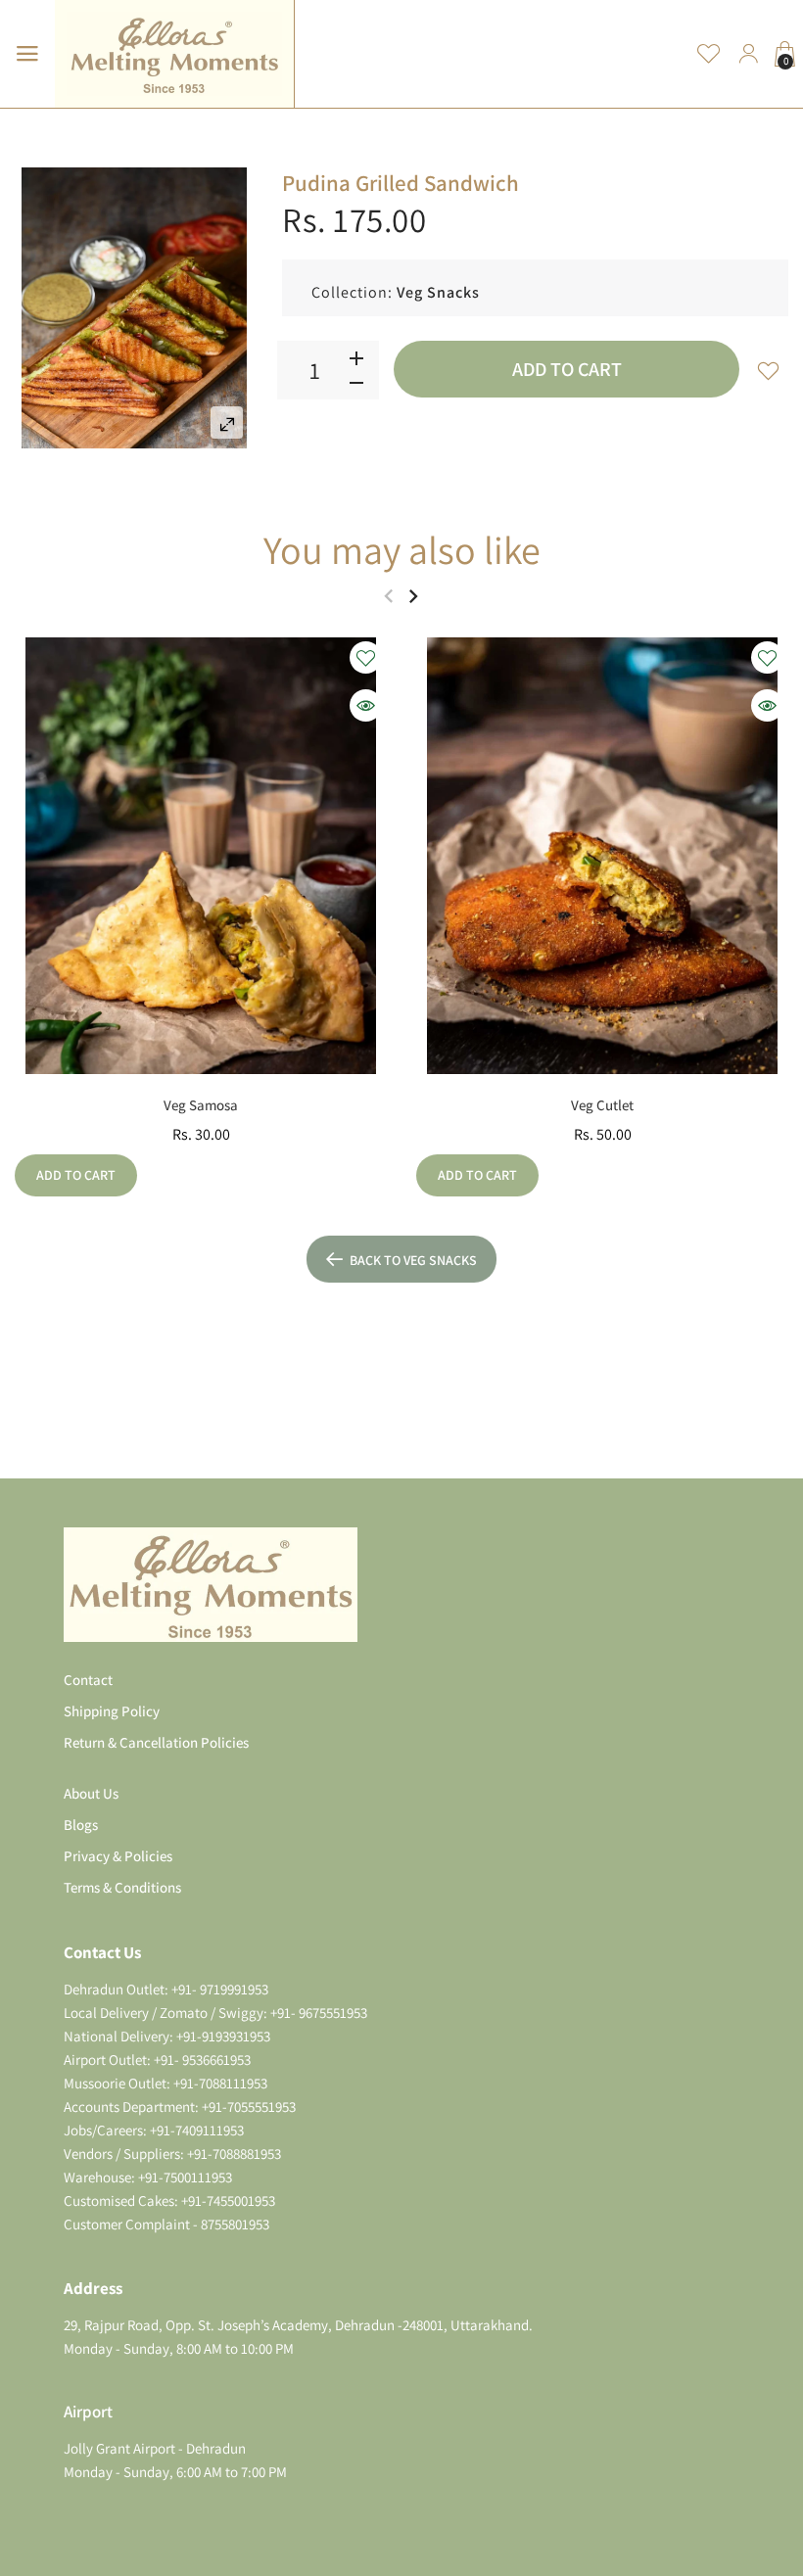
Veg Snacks (438, 292)
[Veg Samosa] (201, 856)
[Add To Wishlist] (769, 370)
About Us (91, 1793)
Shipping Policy (112, 1711)
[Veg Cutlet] (602, 856)
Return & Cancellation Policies (156, 1742)
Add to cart (567, 369)
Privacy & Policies (118, 1856)
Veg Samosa (201, 1105)
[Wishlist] (709, 54)
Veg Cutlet (602, 1105)
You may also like (402, 549)
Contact (88, 1680)
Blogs (81, 1825)
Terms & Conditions (122, 1887)
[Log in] (748, 54)
